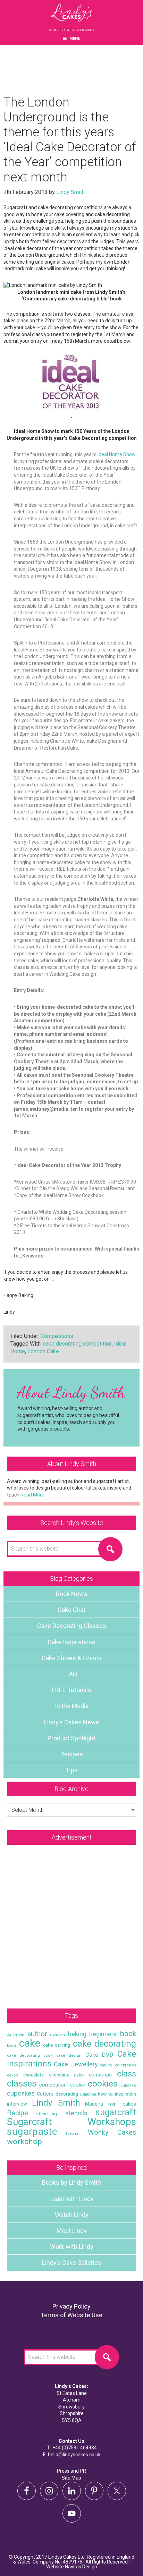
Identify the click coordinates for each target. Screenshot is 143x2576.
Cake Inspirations (71, 1642)
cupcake (128, 2085)
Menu (75, 39)
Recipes (72, 1754)
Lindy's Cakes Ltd (71, 17)
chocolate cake (66, 2075)
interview (17, 2104)
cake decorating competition (77, 1344)
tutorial (73, 2133)
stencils (76, 2113)
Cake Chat (72, 1610)
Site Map (71, 2478)
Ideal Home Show (116, 454)
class (127, 2074)
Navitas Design (81, 2567)
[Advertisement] (71, 1923)
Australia (16, 2035)
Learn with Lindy (71, 2199)
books (12, 2045)
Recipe (18, 2113)
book (128, 2034)
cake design (69, 2055)
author (37, 2034)
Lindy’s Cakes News (72, 1722)
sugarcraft (116, 2112)
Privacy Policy (71, 2306)
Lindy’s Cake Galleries (72, 2263)
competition (53, 2085)
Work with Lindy (72, 2247)
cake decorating (104, 2044)
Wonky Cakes (112, 2133)
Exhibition (88, 2094)
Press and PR (71, 2471)
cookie (77, 2085)
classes (22, 2083)
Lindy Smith (56, 2103)
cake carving (57, 2045)
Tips (72, 1770)
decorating (67, 2094)
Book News (72, 1594)
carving (106, 2065)
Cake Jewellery (76, 2064)
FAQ (72, 1674)
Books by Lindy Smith (71, 2182)
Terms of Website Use (71, 2315)
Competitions (57, 1336)
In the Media (72, 1706)
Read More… (34, 1495)
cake (30, 2043)
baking (77, 2034)
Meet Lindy (72, 2231)
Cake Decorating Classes (72, 1626)
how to (105, 2094)
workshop (24, 2142)
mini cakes (122, 2104)
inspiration (125, 2094)
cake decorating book (30, 2055)
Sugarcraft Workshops (71, 2122)
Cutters (45, 2094)
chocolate (33, 2075)
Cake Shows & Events (72, 1658)
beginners (103, 2034)
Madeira (94, 2104)
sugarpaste (32, 2131)
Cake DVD (99, 2055)
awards (57, 2035)
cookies (103, 2084)
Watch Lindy (72, 2215)
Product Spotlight (71, 1738)
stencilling (47, 2114)
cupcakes (21, 2093)
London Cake (43, 1351)
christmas (100, 2075)
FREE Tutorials (72, 1690)
